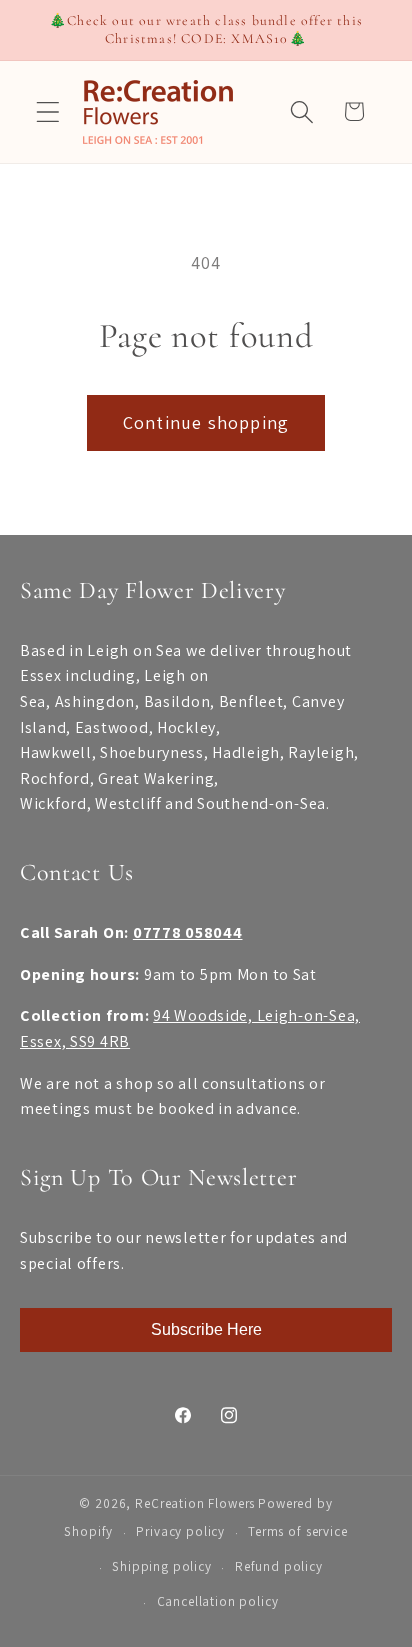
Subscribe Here (206, 1329)
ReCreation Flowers (195, 1503)
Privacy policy (180, 1531)
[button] (48, 111)
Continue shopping (206, 422)
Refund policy (279, 1566)
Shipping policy (162, 1566)
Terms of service (297, 1531)
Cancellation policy (218, 1601)
